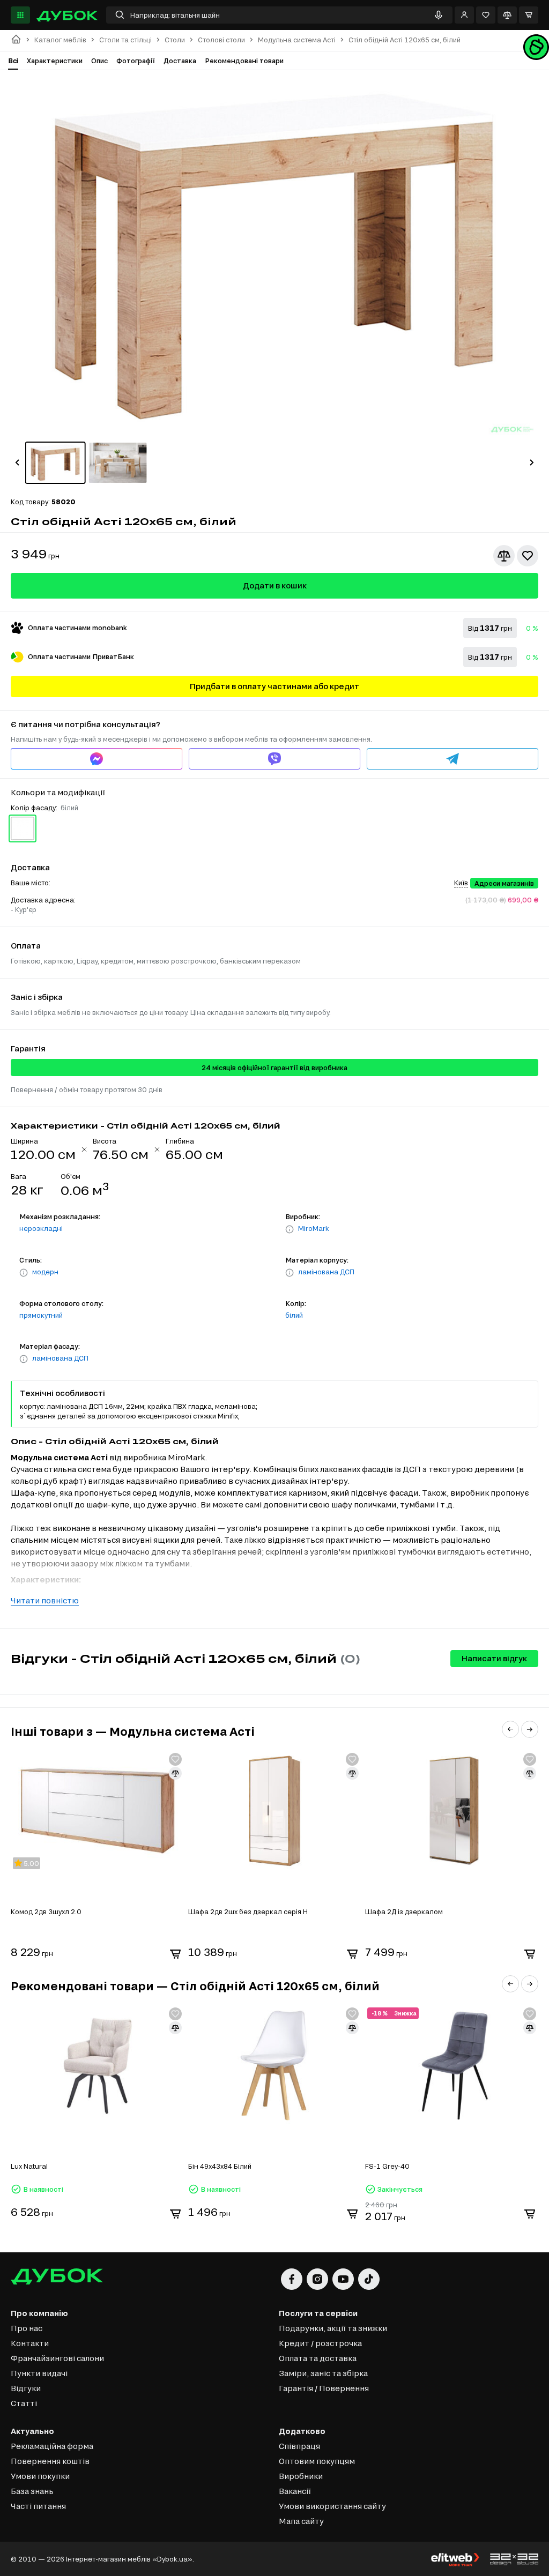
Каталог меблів (60, 40)
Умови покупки (40, 2476)
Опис (99, 61)
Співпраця (299, 2446)
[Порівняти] (507, 15)
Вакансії (295, 2491)
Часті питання (38, 2506)
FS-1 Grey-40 (387, 2166)
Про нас (27, 2328)
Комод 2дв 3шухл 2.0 (46, 1912)
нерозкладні (41, 1228)
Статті (24, 2403)
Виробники (301, 2476)
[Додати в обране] (528, 556)
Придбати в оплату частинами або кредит (274, 686)
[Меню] (20, 15)
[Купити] (175, 1954)
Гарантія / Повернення (324, 2388)
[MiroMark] (290, 1229)
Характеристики (55, 61)
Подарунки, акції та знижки (333, 2328)
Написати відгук (494, 1658)
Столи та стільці (125, 40)
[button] (17, 462)
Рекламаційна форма (52, 2446)
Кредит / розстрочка (320, 2343)
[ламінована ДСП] (290, 1273)
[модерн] (24, 1273)
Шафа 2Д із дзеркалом (404, 1912)
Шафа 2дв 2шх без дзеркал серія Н (248, 1912)
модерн (45, 1272)
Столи (175, 40)
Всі (13, 61)
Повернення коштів (50, 2461)
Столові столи (221, 40)
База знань (32, 2491)
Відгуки (26, 2388)
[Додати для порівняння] (504, 556)
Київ (461, 883)
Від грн (490, 628)
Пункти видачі (39, 2373)
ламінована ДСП (326, 1272)
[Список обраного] (486, 15)
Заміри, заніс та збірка (323, 2373)
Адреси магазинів (504, 883)
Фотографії (136, 61)
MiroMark (314, 1228)
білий (294, 1315)
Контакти (30, 2343)
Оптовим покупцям (317, 2461)
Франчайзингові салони (57, 2358)
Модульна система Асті (297, 40)
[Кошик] (529, 15)
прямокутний (41, 1315)
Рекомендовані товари (244, 61)
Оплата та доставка (318, 2358)
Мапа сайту (301, 2521)
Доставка (180, 61)
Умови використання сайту (332, 2506)
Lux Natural (29, 2166)
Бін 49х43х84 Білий (220, 2166)
